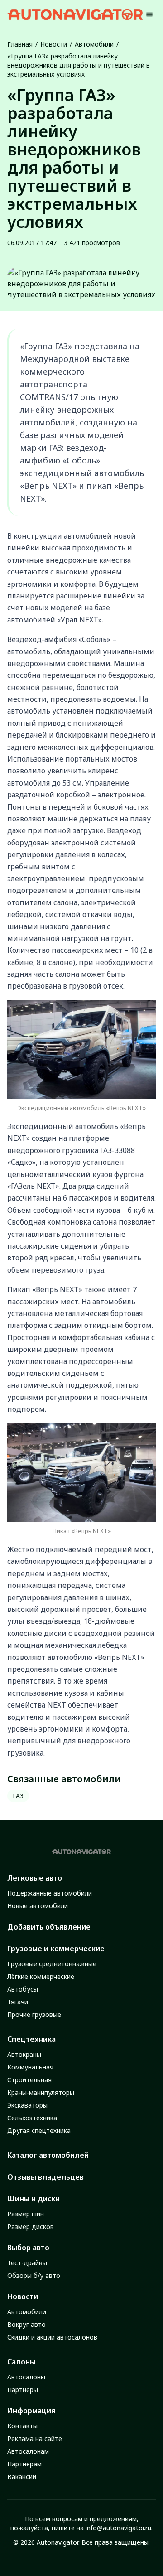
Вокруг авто (26, 2324)
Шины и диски (34, 2199)
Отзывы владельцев (46, 2177)
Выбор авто (28, 2248)
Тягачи (18, 2002)
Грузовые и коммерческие (56, 1949)
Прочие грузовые (34, 2014)
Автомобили (94, 44)
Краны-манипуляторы (41, 2092)
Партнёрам (24, 2464)
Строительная (29, 2080)
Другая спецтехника (39, 2130)
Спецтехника (31, 2039)
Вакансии (22, 2477)
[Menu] (149, 14)
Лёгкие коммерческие (41, 1976)
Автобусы (23, 1989)
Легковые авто (35, 1878)
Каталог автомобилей (48, 2155)
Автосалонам (28, 2451)
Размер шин (26, 2214)
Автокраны (24, 2054)
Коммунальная (30, 2067)
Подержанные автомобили (50, 1893)
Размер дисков (31, 2226)
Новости (54, 44)
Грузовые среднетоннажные (52, 1964)
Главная (20, 44)
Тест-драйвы (27, 2263)
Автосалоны (26, 2377)
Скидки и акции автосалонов (52, 2337)
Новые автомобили (38, 1906)
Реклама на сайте (35, 2439)
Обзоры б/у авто (34, 2275)
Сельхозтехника (32, 2118)
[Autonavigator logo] (75, 14)
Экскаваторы (27, 2105)
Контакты (22, 2426)
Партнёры (23, 2390)
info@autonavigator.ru (118, 2528)
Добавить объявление (49, 1927)
